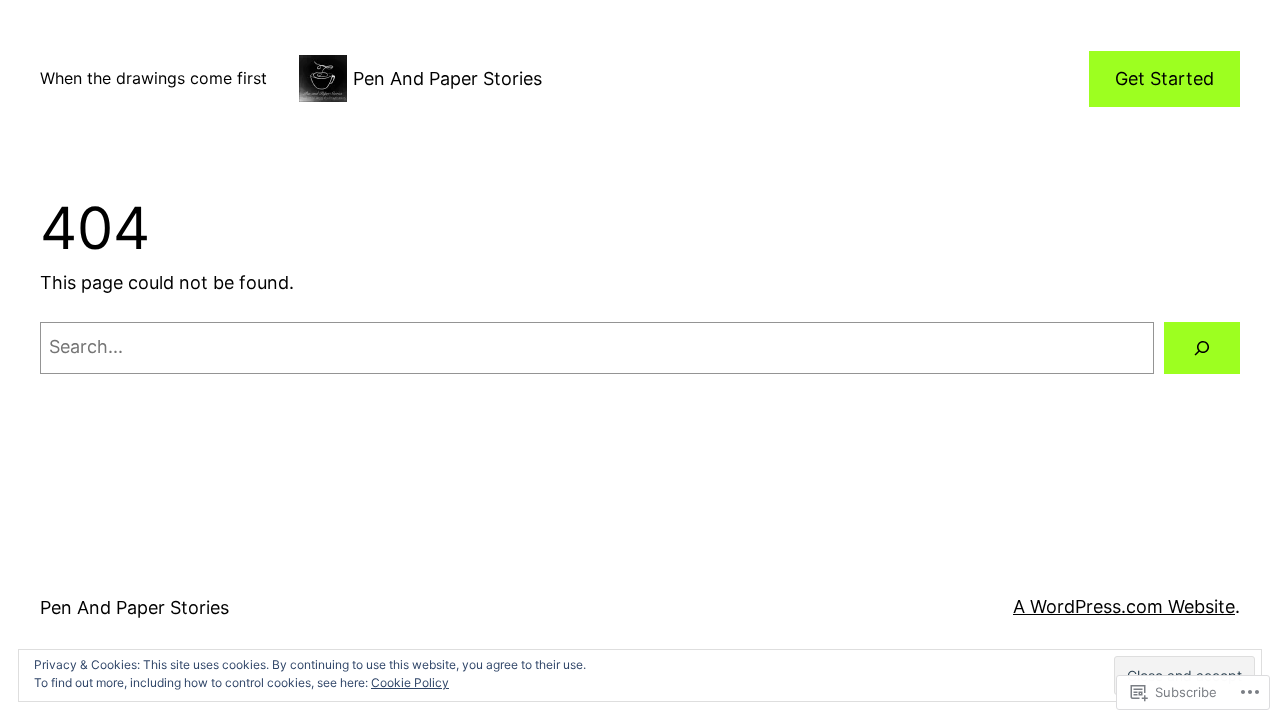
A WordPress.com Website (1124, 606)
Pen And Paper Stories (447, 78)
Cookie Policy (410, 682)
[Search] (1202, 348)
